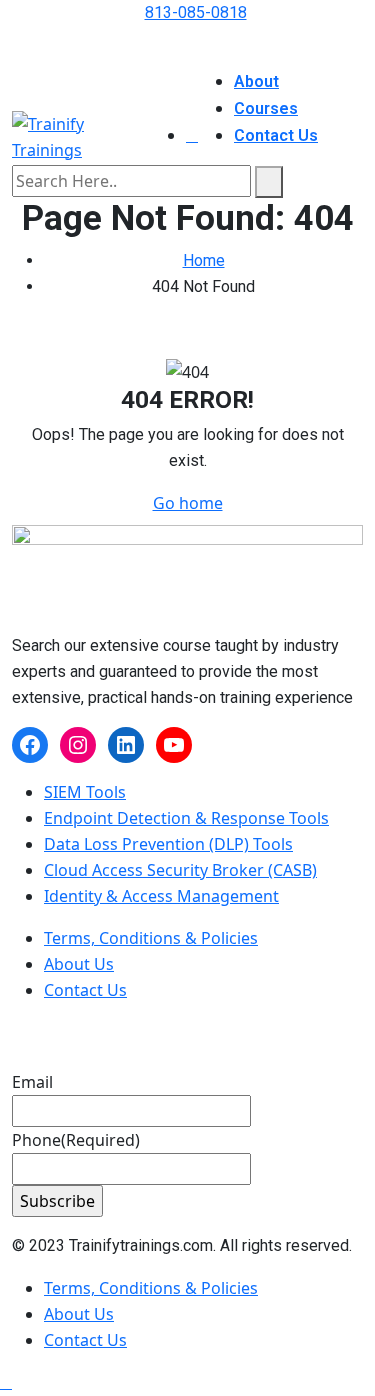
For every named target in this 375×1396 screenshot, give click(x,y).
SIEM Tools (85, 792)
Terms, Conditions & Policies (151, 938)
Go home (188, 503)
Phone (76, 1140)
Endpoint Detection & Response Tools (186, 818)
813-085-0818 (196, 12)
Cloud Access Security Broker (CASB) (180, 870)
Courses (266, 108)
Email (32, 1082)
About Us (79, 964)
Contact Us (276, 135)
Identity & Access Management (161, 896)
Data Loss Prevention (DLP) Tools (168, 844)
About (256, 81)
